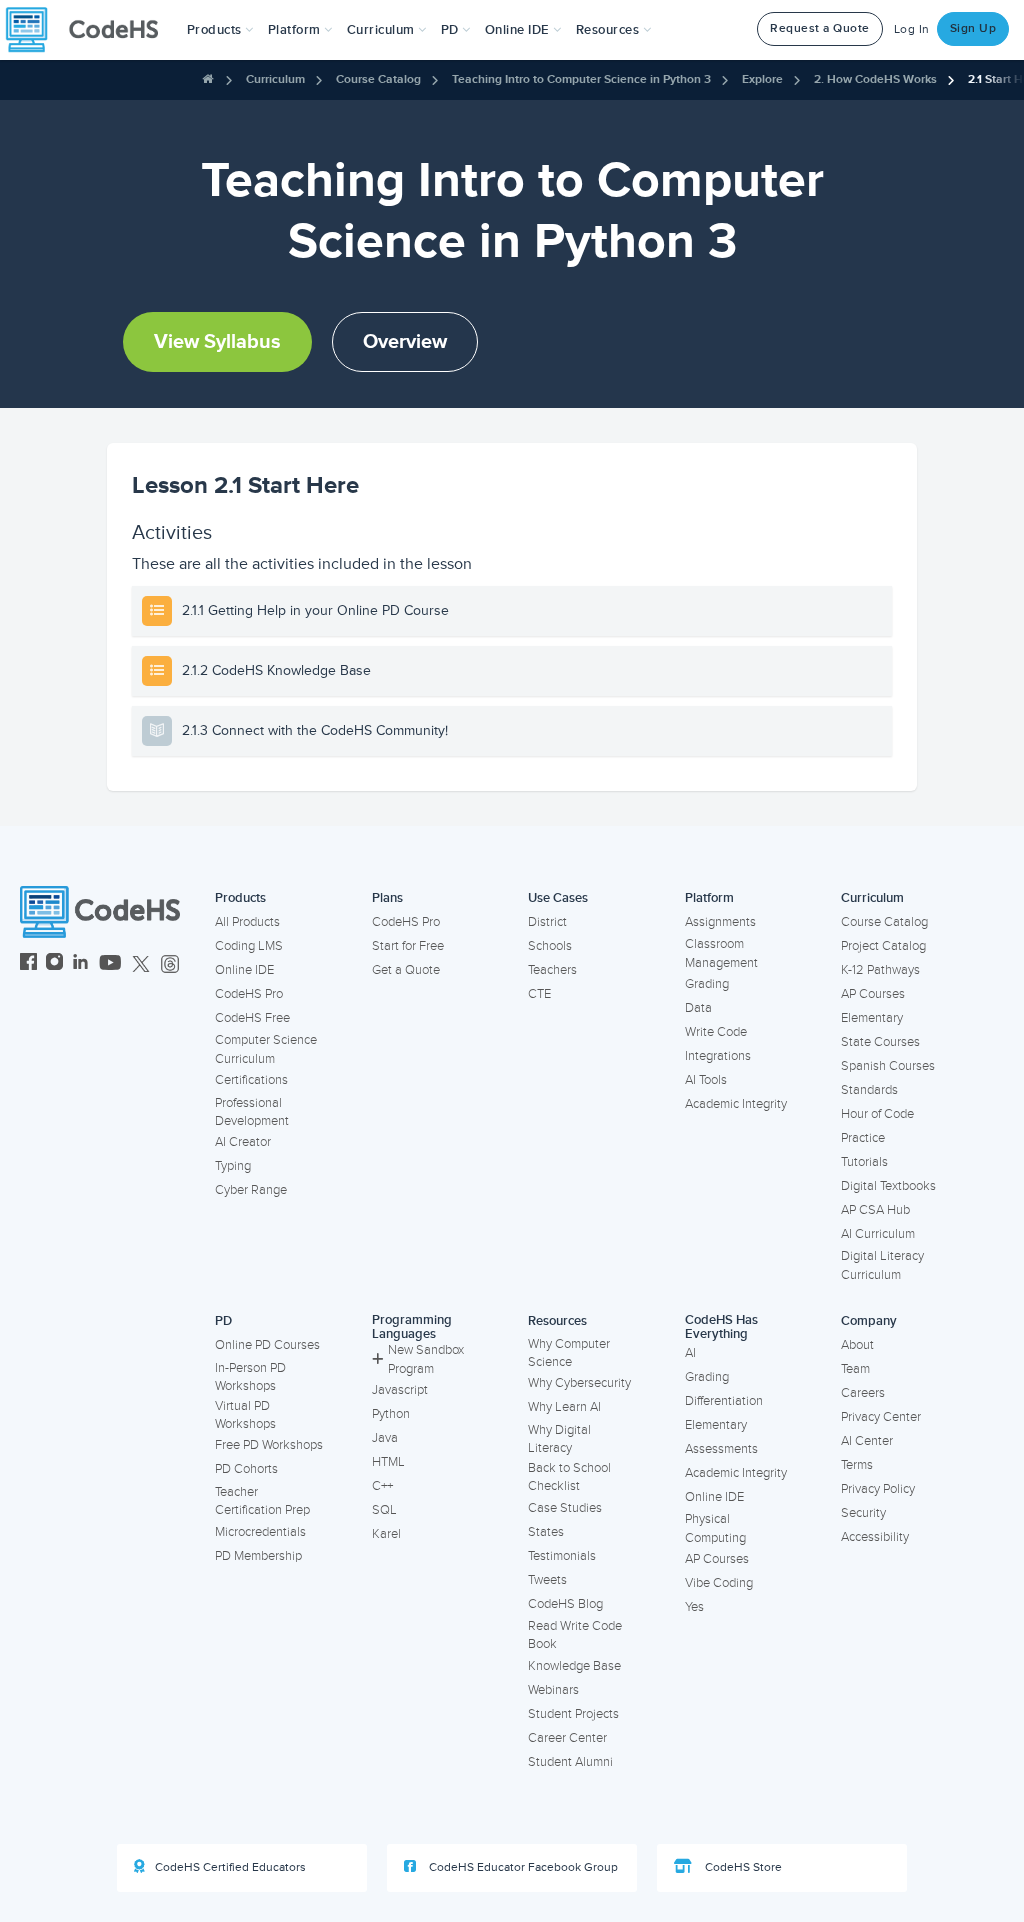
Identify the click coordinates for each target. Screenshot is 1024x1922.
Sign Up (973, 28)
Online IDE (244, 970)
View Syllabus (217, 342)
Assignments (720, 922)
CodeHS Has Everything (721, 1327)
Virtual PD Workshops (245, 1415)
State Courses (880, 1042)
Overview (405, 342)
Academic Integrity (736, 1104)
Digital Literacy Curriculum (882, 1265)
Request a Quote (820, 28)
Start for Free (408, 946)
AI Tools (706, 1080)
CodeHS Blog (565, 1604)
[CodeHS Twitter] (141, 964)
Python (391, 1414)
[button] (220, 30)
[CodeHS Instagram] (54, 964)
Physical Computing (715, 1528)
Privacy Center (881, 1417)
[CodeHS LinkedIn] (80, 964)
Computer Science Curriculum (266, 1049)
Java (385, 1438)
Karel (386, 1534)
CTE (539, 994)
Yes (694, 1607)
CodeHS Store (742, 1867)
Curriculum (275, 79)
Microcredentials (260, 1532)
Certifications (251, 1080)
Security (863, 1513)
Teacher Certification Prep (262, 1501)
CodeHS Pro (249, 994)
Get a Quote (406, 970)
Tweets (547, 1580)
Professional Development (252, 1112)
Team (855, 1369)
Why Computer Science (569, 1353)
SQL (384, 1510)
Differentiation (724, 1401)
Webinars (553, 1690)
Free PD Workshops (269, 1445)
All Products (247, 922)
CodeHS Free (252, 1018)
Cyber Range (251, 1190)
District (547, 922)
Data (698, 1008)
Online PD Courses (267, 1345)
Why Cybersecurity (579, 1383)
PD (223, 1321)
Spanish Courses (888, 1066)
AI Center (867, 1441)
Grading (707, 984)
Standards (869, 1090)
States (546, 1532)
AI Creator (243, 1142)
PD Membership (258, 1556)
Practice (863, 1138)
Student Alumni (570, 1762)
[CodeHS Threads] (170, 964)
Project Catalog (883, 946)
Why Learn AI (564, 1407)
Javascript (400, 1390)
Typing (233, 1166)
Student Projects (573, 1714)
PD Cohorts (246, 1469)
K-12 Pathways (880, 970)
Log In (912, 29)
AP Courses (873, 994)
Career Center (567, 1738)
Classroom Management (721, 953)
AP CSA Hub (875, 1210)
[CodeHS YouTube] (110, 964)
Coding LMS (249, 946)
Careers (863, 1393)
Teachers (552, 970)
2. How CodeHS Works (875, 79)
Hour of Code (877, 1114)
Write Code (716, 1032)
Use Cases (558, 898)
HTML (388, 1462)
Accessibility (875, 1537)
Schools (550, 946)
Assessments (721, 1449)
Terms (857, 1465)
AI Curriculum (878, 1234)
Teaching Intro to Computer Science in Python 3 (581, 79)
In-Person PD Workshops (250, 1377)
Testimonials (562, 1556)
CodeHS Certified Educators (230, 1867)
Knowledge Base (574, 1666)
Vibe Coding (719, 1583)
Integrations (718, 1056)
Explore (762, 79)
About (857, 1345)
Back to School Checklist (569, 1477)
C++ (382, 1486)
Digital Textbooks (888, 1186)
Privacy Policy (878, 1489)
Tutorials (864, 1162)
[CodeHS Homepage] (90, 30)
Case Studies (565, 1508)
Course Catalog (378, 79)
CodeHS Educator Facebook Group (522, 1867)
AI (690, 1353)
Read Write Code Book (575, 1635)
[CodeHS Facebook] (28, 964)
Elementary (872, 1018)
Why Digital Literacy (559, 1439)
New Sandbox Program (426, 1359)
